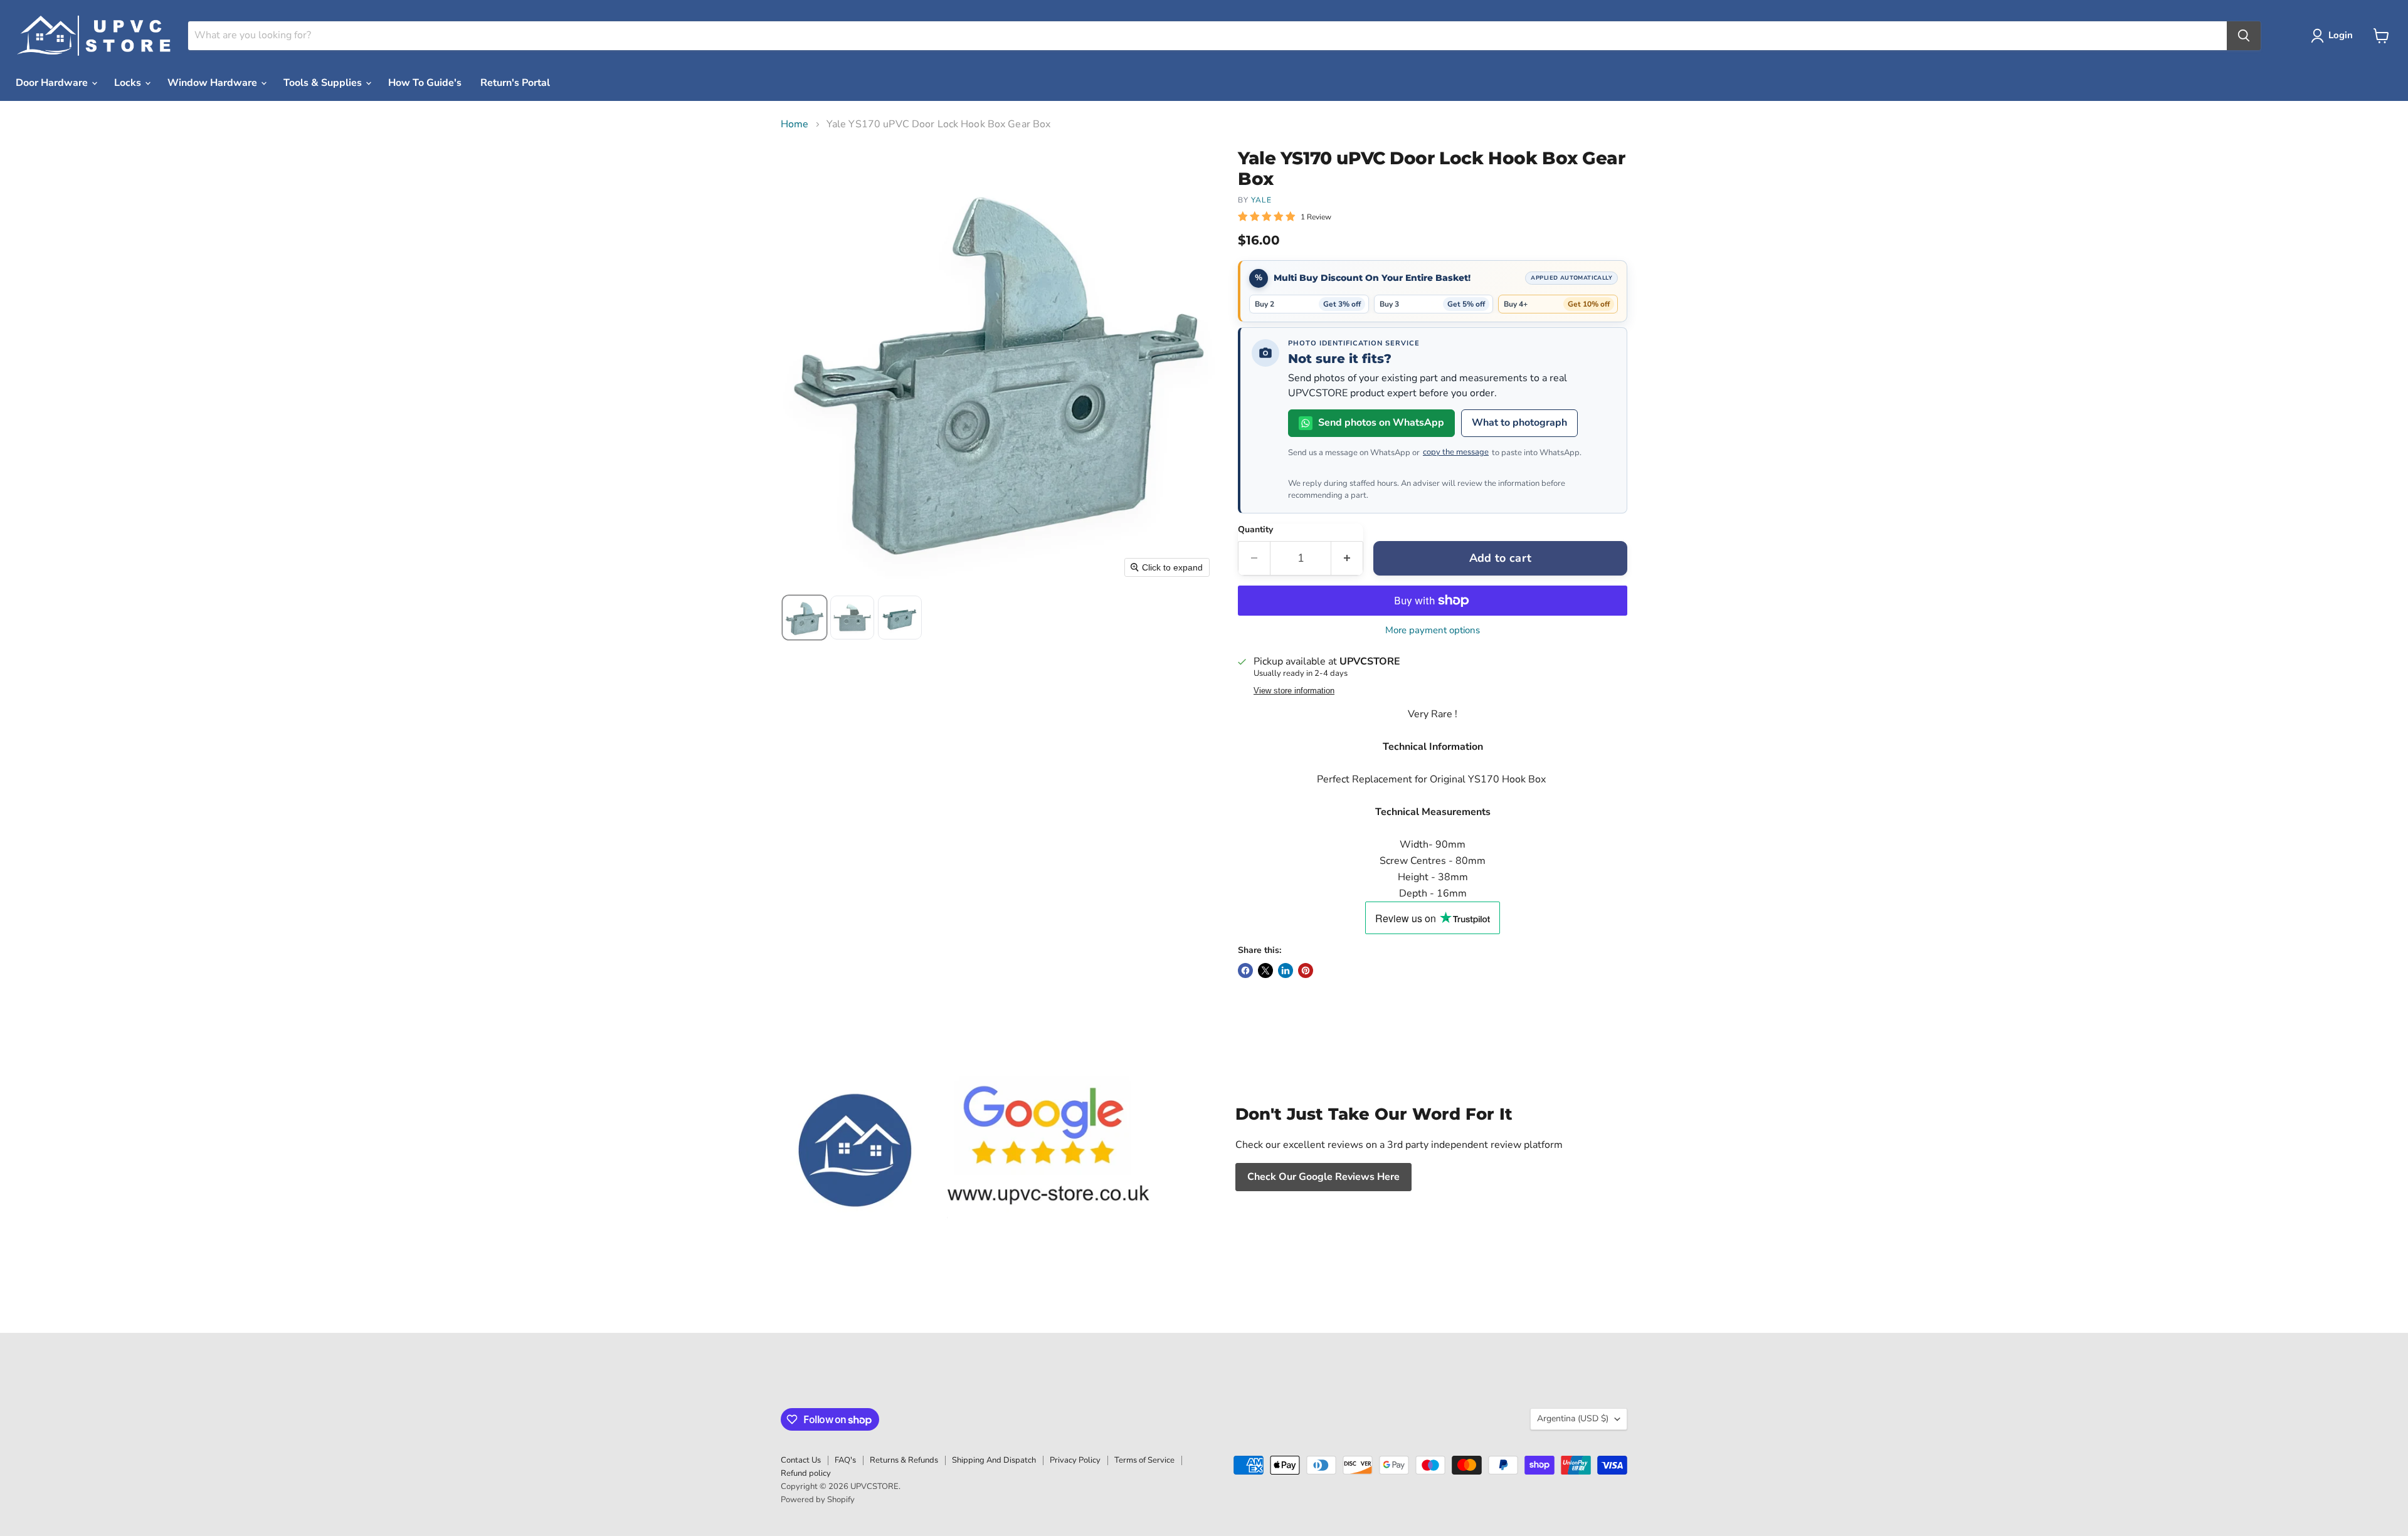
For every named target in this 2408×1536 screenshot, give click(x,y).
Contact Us (801, 1460)
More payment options (1433, 630)
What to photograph (1519, 423)
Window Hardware (214, 83)
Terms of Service (1144, 1460)
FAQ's (845, 1460)
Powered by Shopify (818, 1500)
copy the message (1456, 452)
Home (795, 124)
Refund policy (806, 1473)
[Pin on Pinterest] (1306, 971)
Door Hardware (53, 83)
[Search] (2244, 36)
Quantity (1255, 530)
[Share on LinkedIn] (1286, 971)
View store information (1294, 691)
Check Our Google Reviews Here (1323, 1177)
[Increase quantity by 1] (1347, 558)
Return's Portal (515, 83)
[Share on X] (1265, 971)
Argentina (1573, 1418)
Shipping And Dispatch (994, 1460)
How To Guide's (425, 83)
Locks (129, 83)
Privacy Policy (1075, 1460)
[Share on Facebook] (1245, 971)
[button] (2334, 36)
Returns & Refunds (904, 1460)
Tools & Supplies (324, 83)
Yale (1261, 200)
